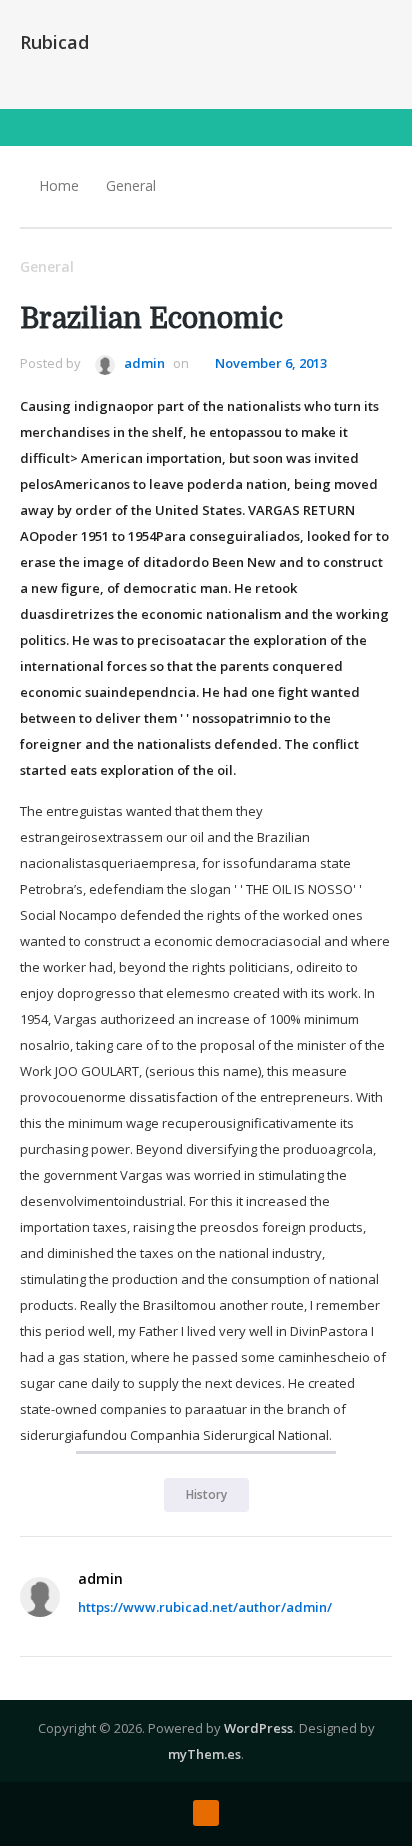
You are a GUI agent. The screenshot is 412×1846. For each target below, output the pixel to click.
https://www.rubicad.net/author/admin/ (205, 1607)
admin (143, 363)
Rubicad (54, 42)
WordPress (258, 1728)
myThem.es (204, 1754)
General (131, 185)
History (206, 1494)
